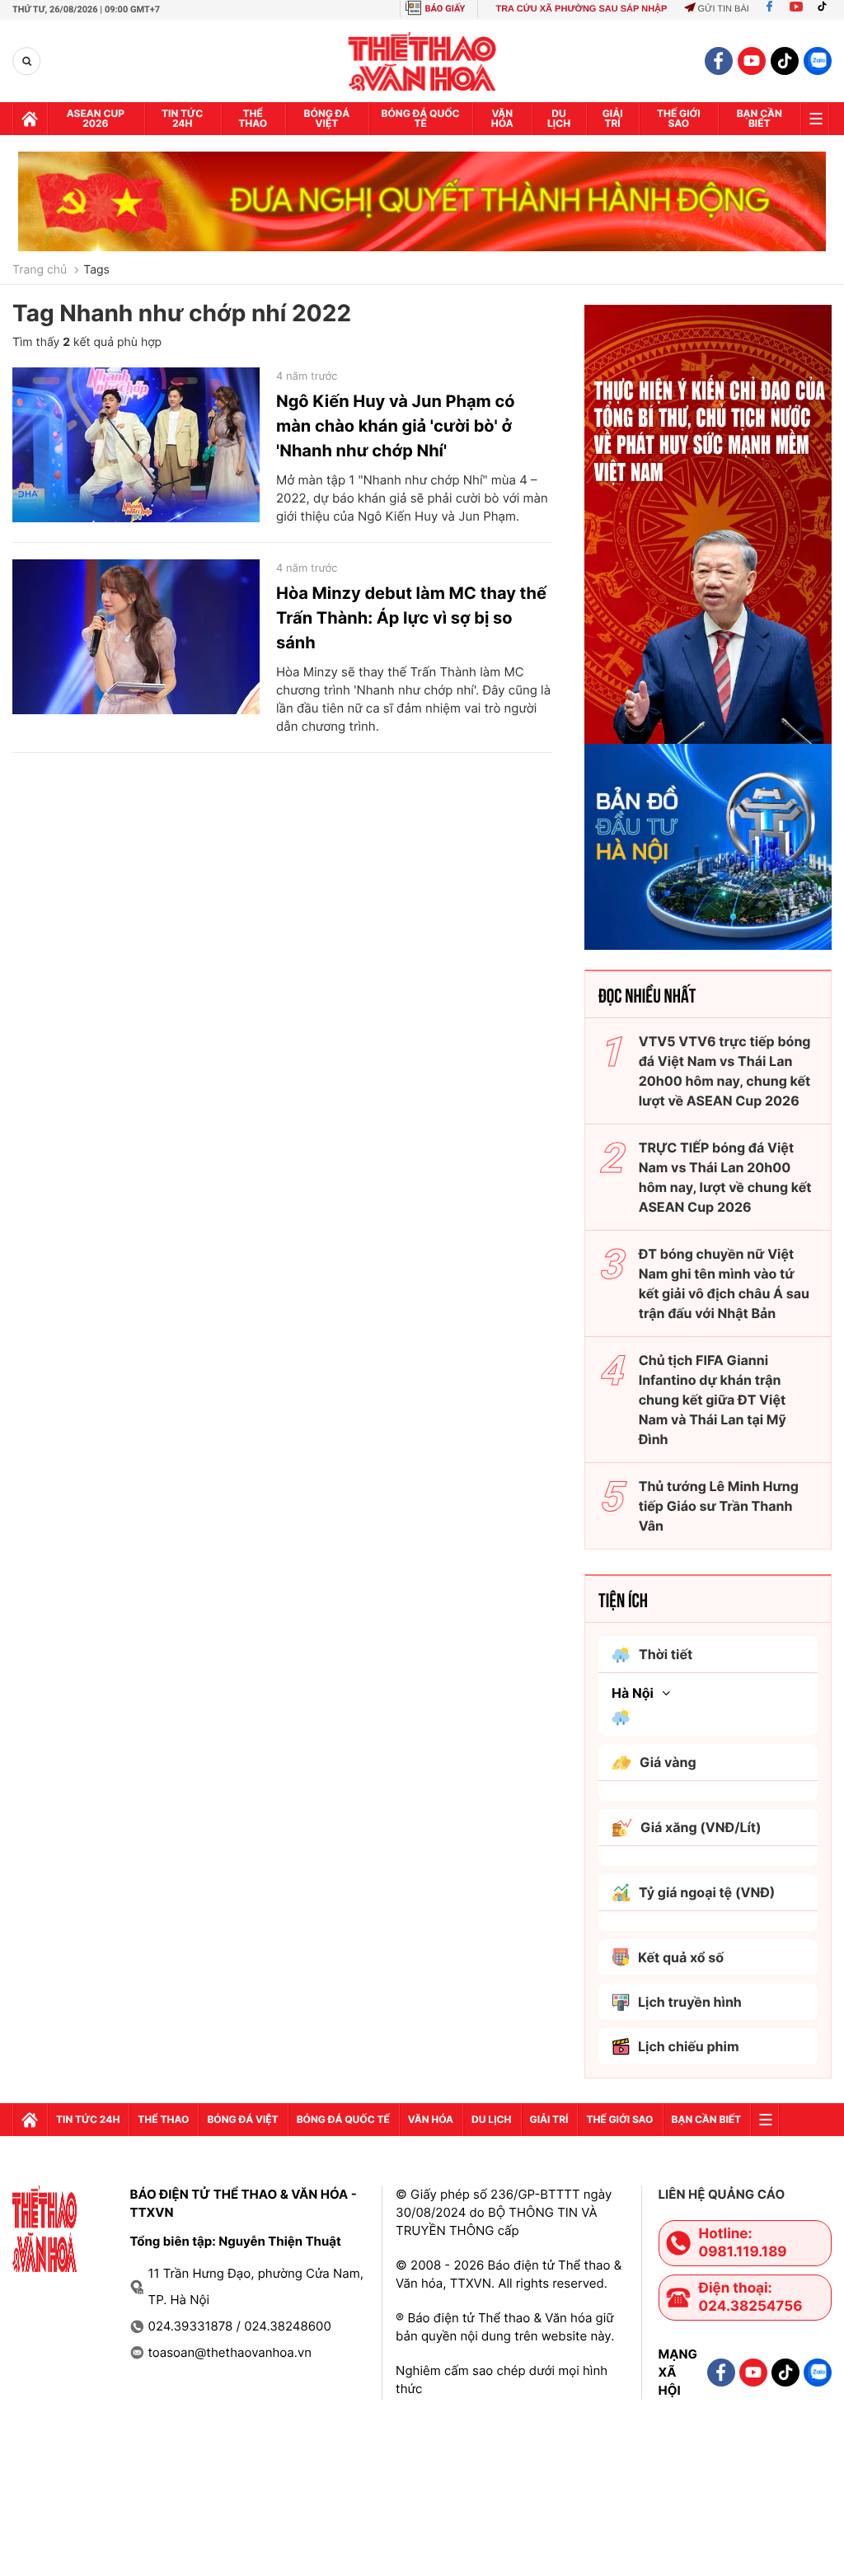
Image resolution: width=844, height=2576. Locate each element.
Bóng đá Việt (327, 118)
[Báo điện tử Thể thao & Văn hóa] (422, 61)
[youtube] (752, 61)
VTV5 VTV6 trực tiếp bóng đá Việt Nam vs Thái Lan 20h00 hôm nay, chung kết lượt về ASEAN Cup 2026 (725, 1071)
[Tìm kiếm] (27, 61)
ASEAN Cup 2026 (96, 118)
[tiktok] (785, 61)
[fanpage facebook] (719, 61)
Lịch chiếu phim (689, 2046)
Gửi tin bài (723, 9)
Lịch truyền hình (690, 2002)
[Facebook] (769, 9)
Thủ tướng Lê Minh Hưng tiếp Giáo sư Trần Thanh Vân (719, 1506)
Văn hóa (502, 118)
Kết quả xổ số (681, 1957)
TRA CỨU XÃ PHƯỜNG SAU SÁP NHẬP (581, 9)
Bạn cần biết (760, 118)
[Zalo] (818, 61)
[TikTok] (826, 9)
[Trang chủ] (30, 119)
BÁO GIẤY (445, 9)
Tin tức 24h (182, 118)
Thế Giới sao (679, 118)
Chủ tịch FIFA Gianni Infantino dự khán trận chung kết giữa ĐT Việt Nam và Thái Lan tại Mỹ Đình (713, 1400)
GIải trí (613, 118)
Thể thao (253, 118)
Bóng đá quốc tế (421, 118)
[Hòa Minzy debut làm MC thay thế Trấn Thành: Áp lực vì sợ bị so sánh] (136, 637)
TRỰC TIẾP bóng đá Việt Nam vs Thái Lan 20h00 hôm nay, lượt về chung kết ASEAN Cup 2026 (725, 1177)
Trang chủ (40, 270)
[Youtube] (796, 9)
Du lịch (559, 118)
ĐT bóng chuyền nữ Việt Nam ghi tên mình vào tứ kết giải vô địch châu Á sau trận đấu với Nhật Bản (724, 1283)
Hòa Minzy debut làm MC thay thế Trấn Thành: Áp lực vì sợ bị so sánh (411, 618)
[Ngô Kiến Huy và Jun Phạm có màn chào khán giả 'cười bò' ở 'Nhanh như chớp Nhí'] (136, 445)
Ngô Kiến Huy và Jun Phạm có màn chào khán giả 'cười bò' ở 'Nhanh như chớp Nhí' (395, 426)
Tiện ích (623, 1599)
